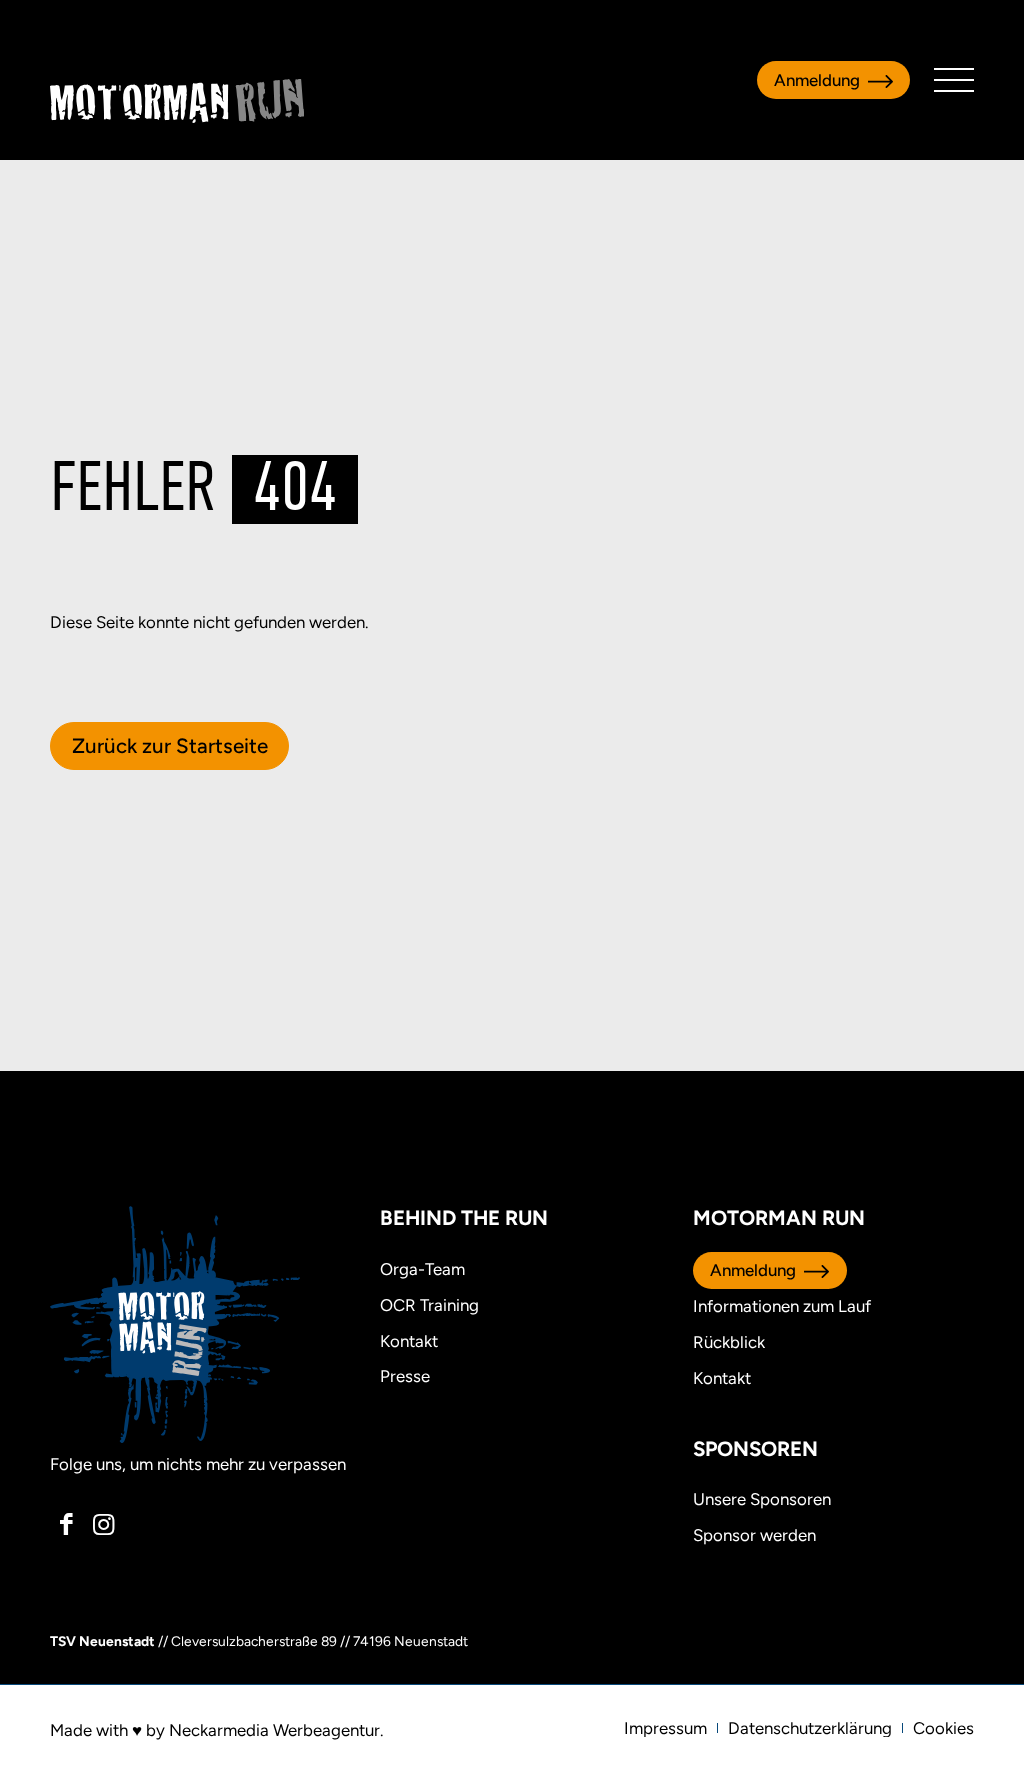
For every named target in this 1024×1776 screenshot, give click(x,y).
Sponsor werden (754, 1535)
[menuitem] (665, 1728)
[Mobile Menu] (954, 80)
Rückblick (729, 1342)
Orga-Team (422, 1269)
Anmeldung (817, 80)
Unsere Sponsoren (762, 1499)
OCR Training (429, 1305)
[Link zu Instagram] (103, 1524)
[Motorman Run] (177, 101)
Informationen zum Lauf (782, 1306)
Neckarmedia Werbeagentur (274, 1730)
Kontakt (722, 1378)
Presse (405, 1376)
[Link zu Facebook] (66, 1524)
